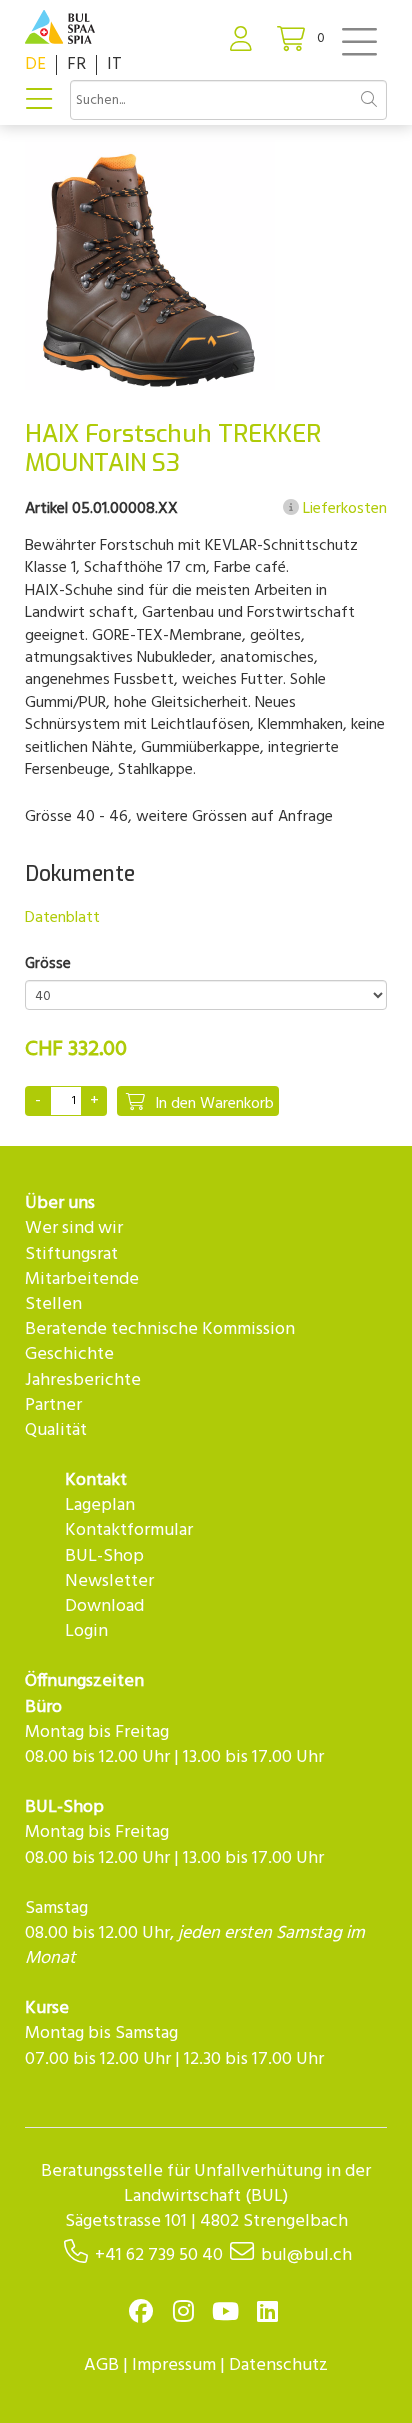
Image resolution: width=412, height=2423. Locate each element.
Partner (53, 1405)
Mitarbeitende (82, 1279)
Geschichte (69, 1354)
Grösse (48, 964)
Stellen (53, 1304)
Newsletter (109, 1581)
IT (114, 64)
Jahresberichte (83, 1380)
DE (35, 64)
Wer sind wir (74, 1228)
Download (104, 1606)
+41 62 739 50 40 (159, 2255)
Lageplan (100, 1505)
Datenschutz (278, 2365)
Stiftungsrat (71, 1254)
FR (76, 64)
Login (86, 1631)
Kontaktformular (129, 1530)
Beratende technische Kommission (160, 1329)
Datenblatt (62, 918)
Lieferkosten (343, 509)
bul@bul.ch (306, 2255)
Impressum (174, 2365)
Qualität (56, 1430)
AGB (101, 2365)
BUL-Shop (104, 1556)
